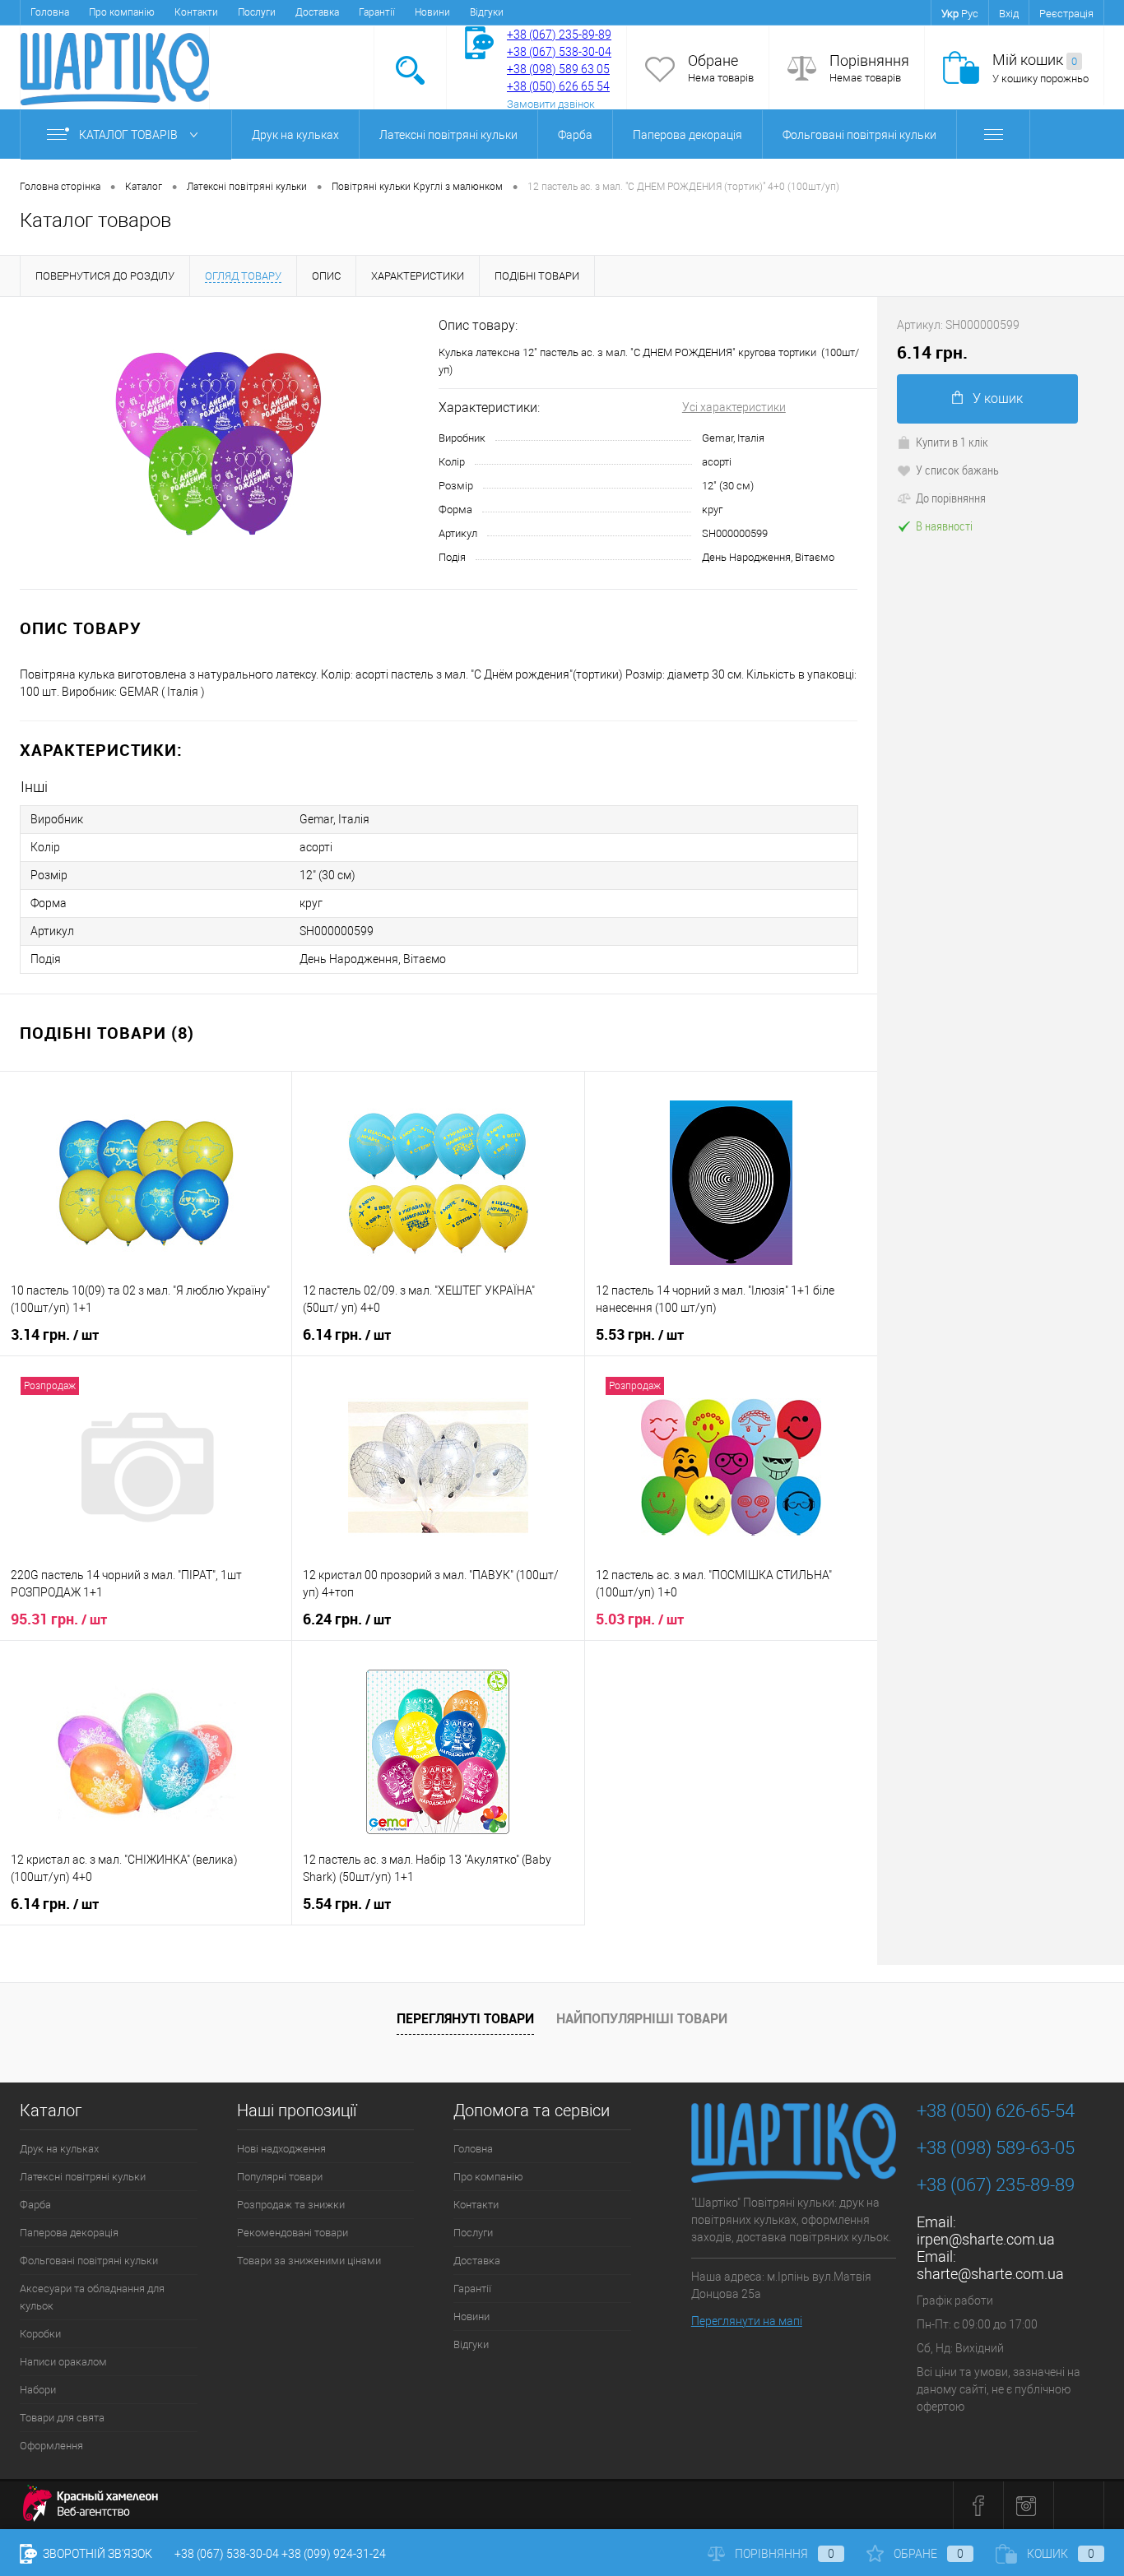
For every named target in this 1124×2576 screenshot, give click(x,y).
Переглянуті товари (465, 2018)
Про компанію (122, 12)
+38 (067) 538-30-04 (227, 2554)
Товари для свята (62, 2418)
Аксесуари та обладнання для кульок (92, 2297)
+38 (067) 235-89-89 (559, 35)
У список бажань (957, 470)
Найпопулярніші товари (642, 2018)
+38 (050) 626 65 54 (558, 86)
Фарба (575, 135)
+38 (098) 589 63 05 (558, 69)
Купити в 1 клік (952, 442)
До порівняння (951, 498)
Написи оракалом (63, 2362)
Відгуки (487, 12)
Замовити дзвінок (551, 104)
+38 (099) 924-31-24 (334, 2554)
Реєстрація (1066, 14)
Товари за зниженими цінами (309, 2261)
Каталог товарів (130, 135)
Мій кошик (1035, 60)
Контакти (196, 12)
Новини (432, 12)
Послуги (257, 12)
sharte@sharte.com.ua (990, 2274)
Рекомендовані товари (293, 2233)
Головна (50, 12)
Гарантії (377, 12)
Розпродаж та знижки (291, 2205)
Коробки (40, 2334)
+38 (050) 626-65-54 (996, 2111)
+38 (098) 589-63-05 (996, 2148)
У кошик (998, 398)
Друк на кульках (295, 135)
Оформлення (51, 2446)
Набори (38, 2390)
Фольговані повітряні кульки (859, 135)
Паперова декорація (687, 135)
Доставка (317, 12)
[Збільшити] (219, 443)
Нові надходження (281, 2149)
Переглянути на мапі (747, 2321)
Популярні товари (280, 2177)
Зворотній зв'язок (96, 2554)
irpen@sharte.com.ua (986, 2239)
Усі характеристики (734, 407)
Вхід (1009, 14)
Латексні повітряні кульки (448, 135)
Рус (970, 14)
